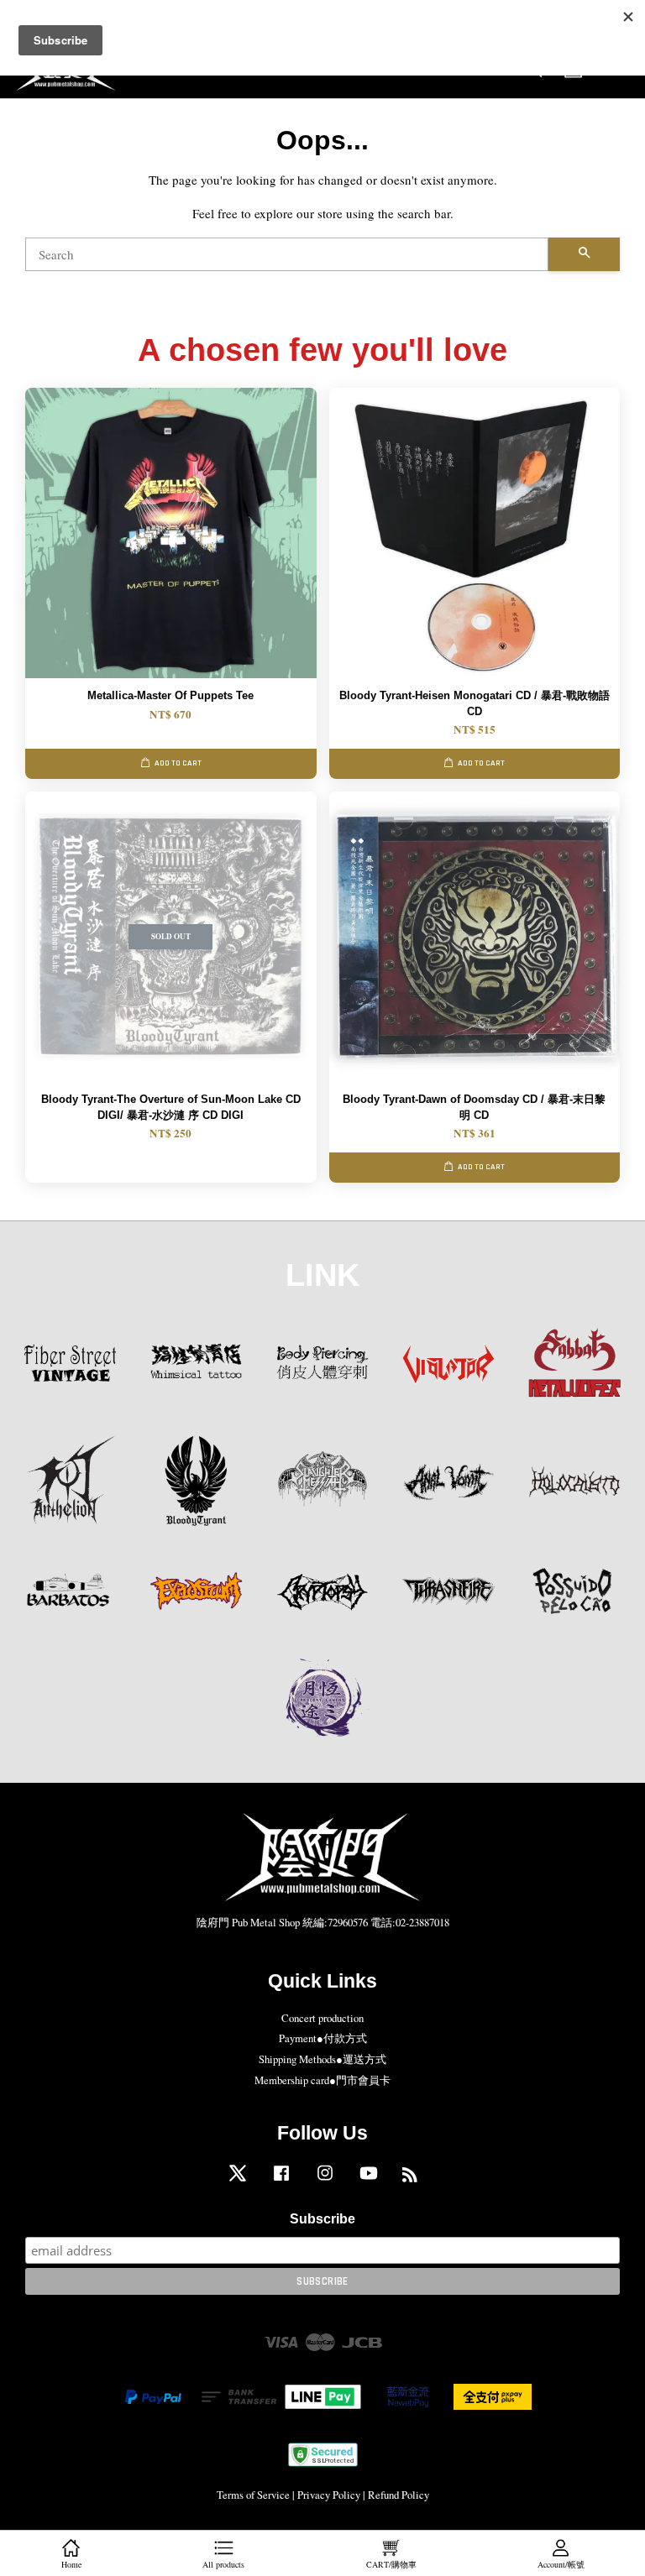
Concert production (322, 2018)
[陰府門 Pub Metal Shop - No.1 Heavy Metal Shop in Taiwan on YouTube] (369, 2181)
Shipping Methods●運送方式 (322, 2059)
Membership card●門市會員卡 (322, 2080)
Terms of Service (253, 2495)
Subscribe (322, 2219)
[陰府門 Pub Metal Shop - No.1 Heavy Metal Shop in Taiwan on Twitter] (238, 2181)
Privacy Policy (329, 2495)
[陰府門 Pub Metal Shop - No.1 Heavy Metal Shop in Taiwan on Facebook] (281, 2181)
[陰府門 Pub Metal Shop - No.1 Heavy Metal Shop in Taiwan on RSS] (410, 2178)
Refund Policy (399, 2495)
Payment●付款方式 (323, 2038)
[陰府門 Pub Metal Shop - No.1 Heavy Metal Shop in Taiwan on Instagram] (325, 2181)
